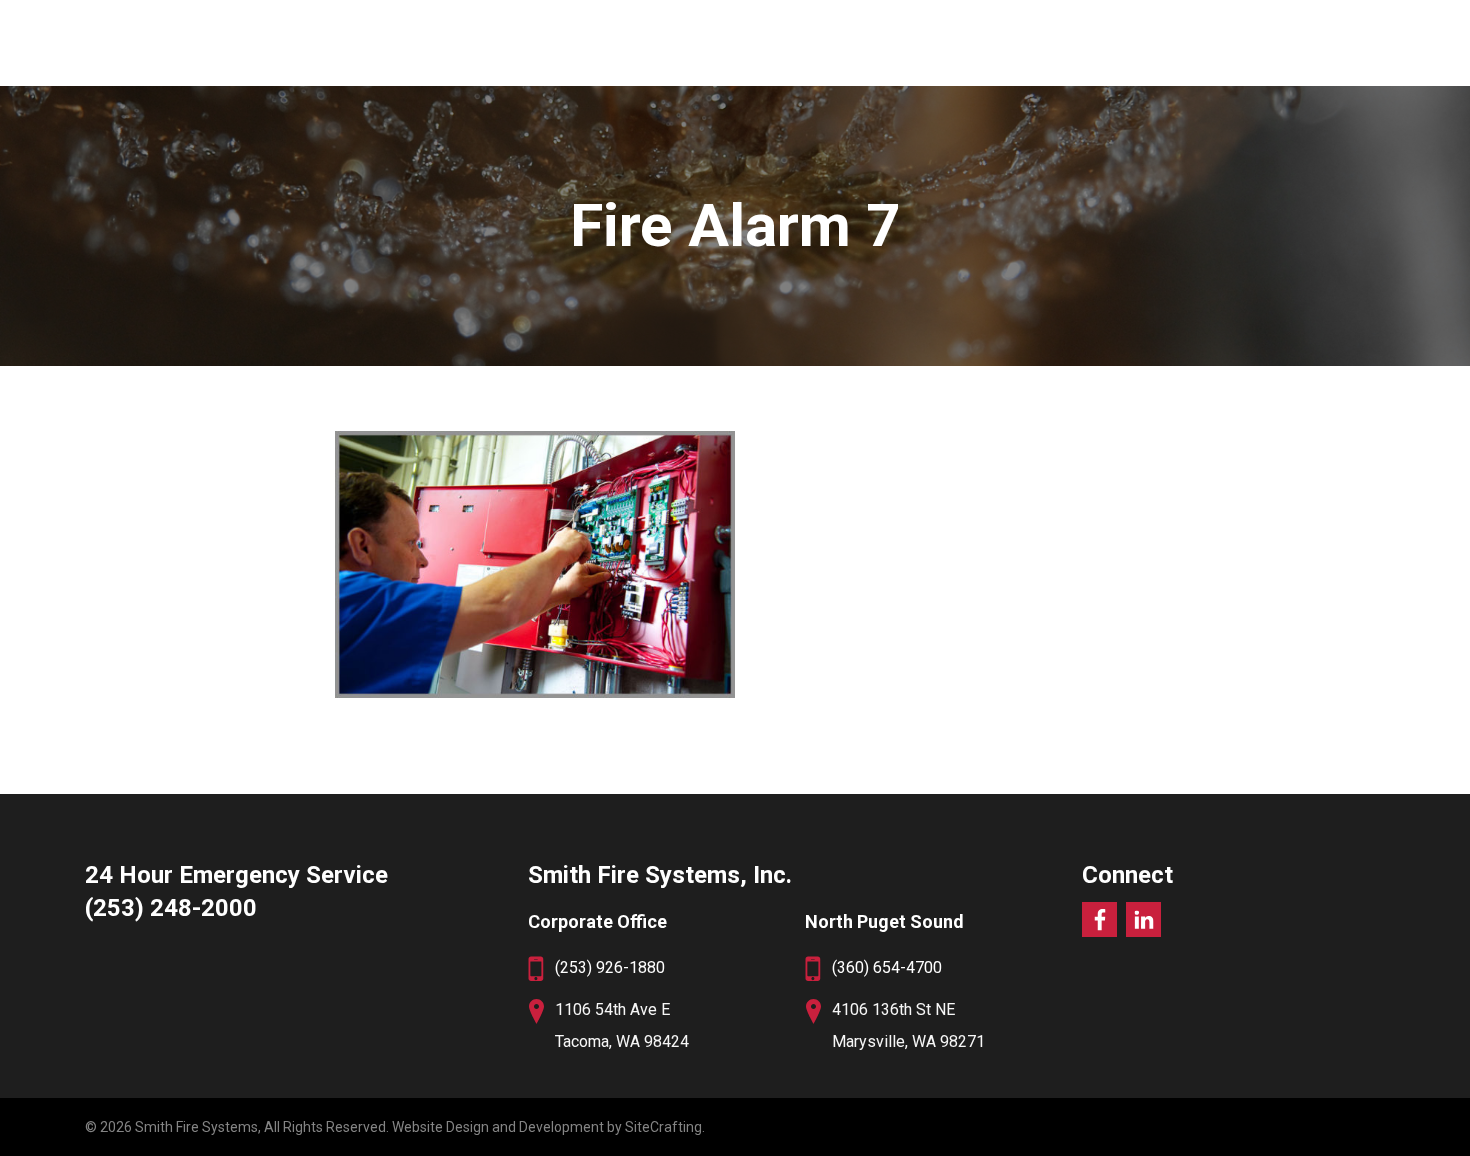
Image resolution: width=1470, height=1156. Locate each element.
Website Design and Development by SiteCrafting (547, 1127)
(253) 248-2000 (171, 908)
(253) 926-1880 (610, 967)
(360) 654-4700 (887, 967)
